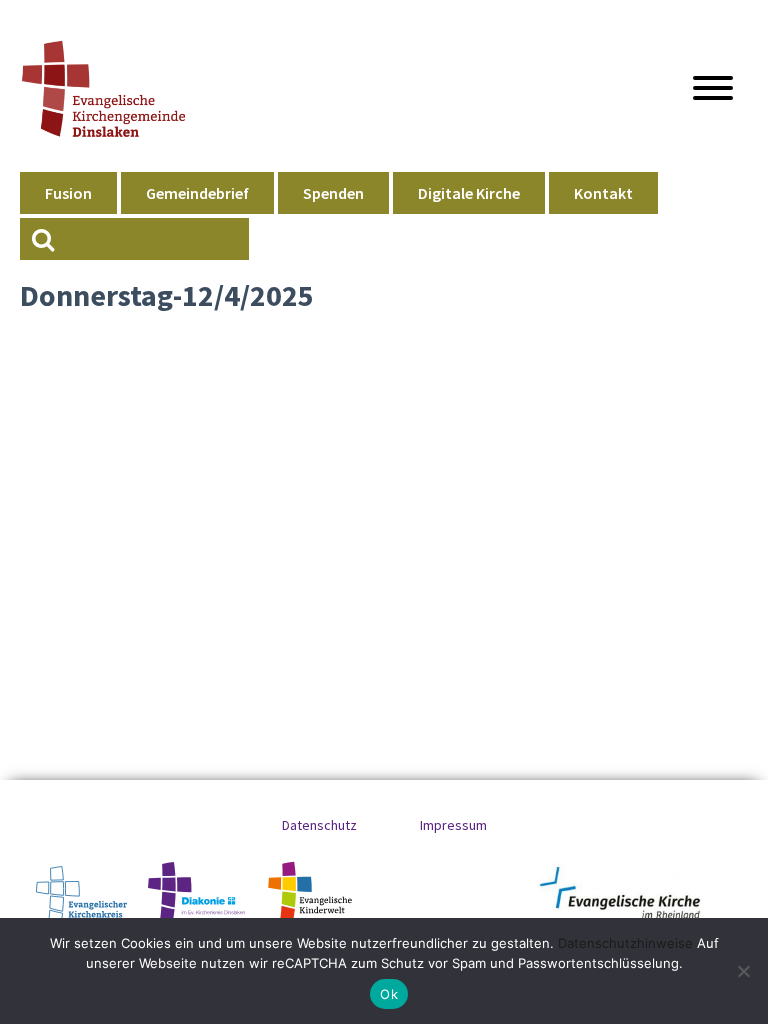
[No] (743, 971)
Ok (389, 994)
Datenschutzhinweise (625, 943)
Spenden (333, 193)
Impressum (453, 825)
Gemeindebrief (197, 193)
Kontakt (603, 193)
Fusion (68, 193)
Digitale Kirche (469, 193)
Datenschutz (319, 825)
